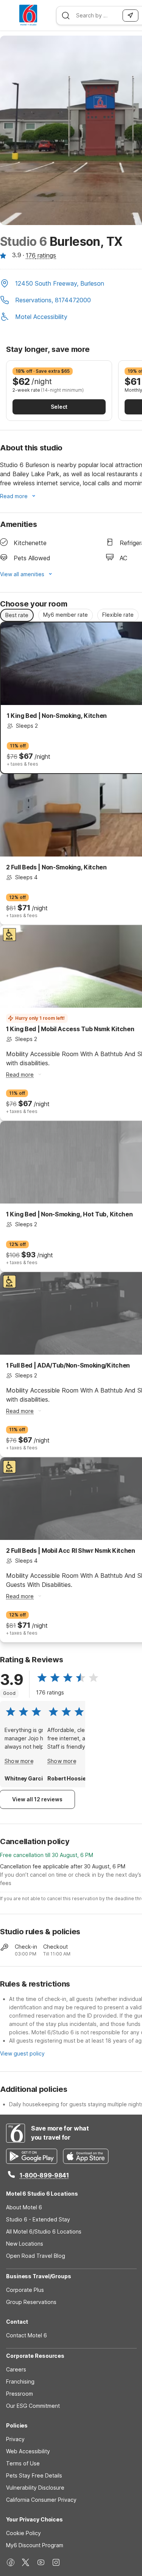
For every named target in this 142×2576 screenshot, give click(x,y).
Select (59, 407)
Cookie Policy (23, 2533)
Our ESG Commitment (33, 2406)
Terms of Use (23, 2463)
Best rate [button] (17, 615)
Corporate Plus (25, 2290)
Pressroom (20, 2394)
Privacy (15, 2439)
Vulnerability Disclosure (35, 2488)
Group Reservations (31, 2302)
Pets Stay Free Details (34, 2475)
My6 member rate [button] (66, 615)
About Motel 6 (24, 2207)
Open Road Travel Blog (36, 2256)
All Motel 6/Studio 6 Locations (44, 2231)
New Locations (25, 2244)
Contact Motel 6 (27, 2335)
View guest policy (22, 2053)
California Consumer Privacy (41, 2500)
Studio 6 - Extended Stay (38, 2219)
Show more (19, 1761)
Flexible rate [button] (118, 615)
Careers (16, 2369)
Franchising (20, 2381)
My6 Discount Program (35, 2545)
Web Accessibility (28, 2451)
